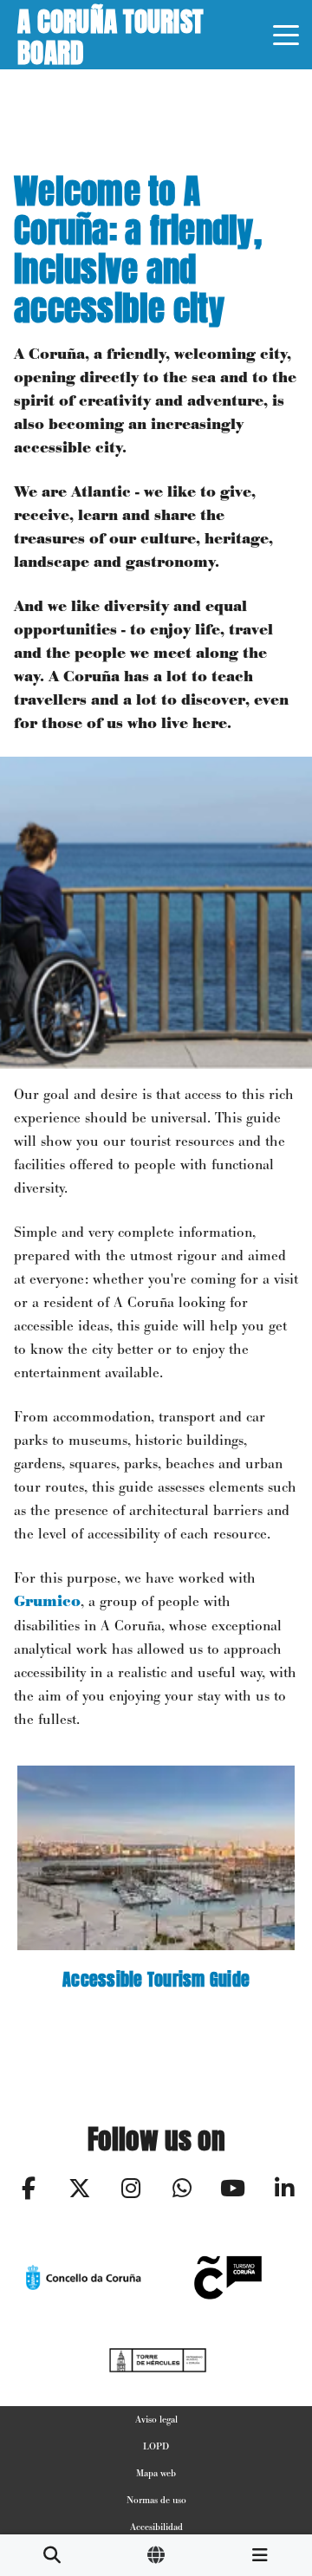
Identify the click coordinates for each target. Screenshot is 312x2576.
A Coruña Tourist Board (110, 35)
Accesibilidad (156, 2527)
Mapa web (156, 2473)
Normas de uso (156, 2500)
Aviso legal (156, 2419)
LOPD (156, 2446)
